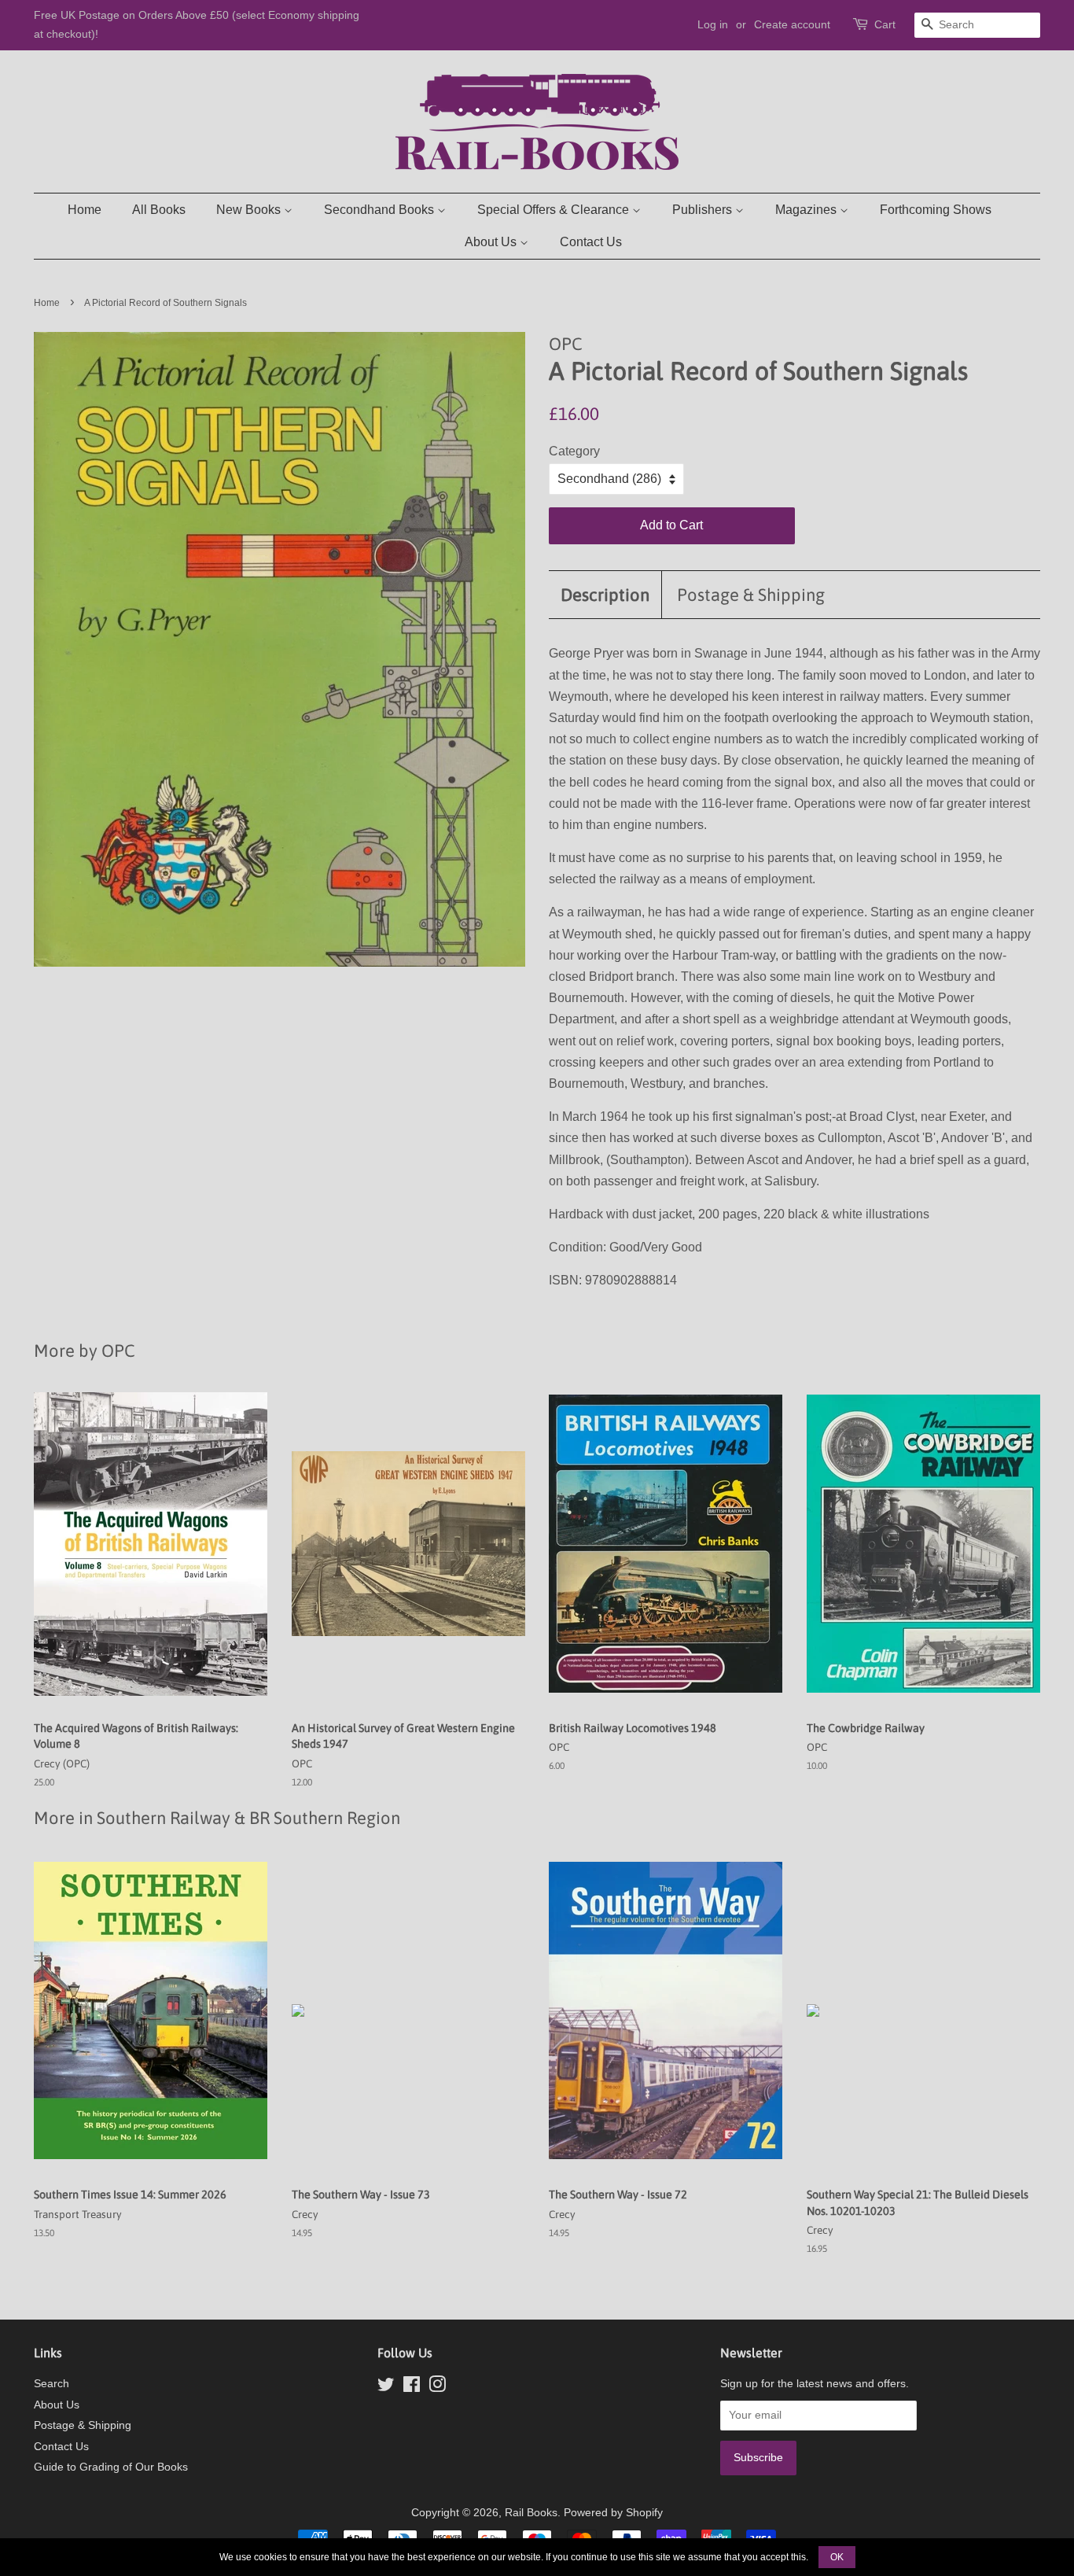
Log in (713, 24)
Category (574, 451)
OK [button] (837, 2557)
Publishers (704, 210)
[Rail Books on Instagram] (437, 2388)
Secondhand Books (381, 210)
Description (605, 595)
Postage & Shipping (751, 595)
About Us (492, 242)
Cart (885, 24)
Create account (792, 24)
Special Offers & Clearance (555, 210)
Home (85, 210)
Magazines (807, 210)
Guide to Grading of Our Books (111, 2467)
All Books (159, 210)
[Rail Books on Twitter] (386, 2388)
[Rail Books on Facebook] (412, 2388)
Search (51, 2384)
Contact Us (591, 242)
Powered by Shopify (613, 2513)
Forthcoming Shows (936, 210)
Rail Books (531, 2513)
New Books (250, 210)
